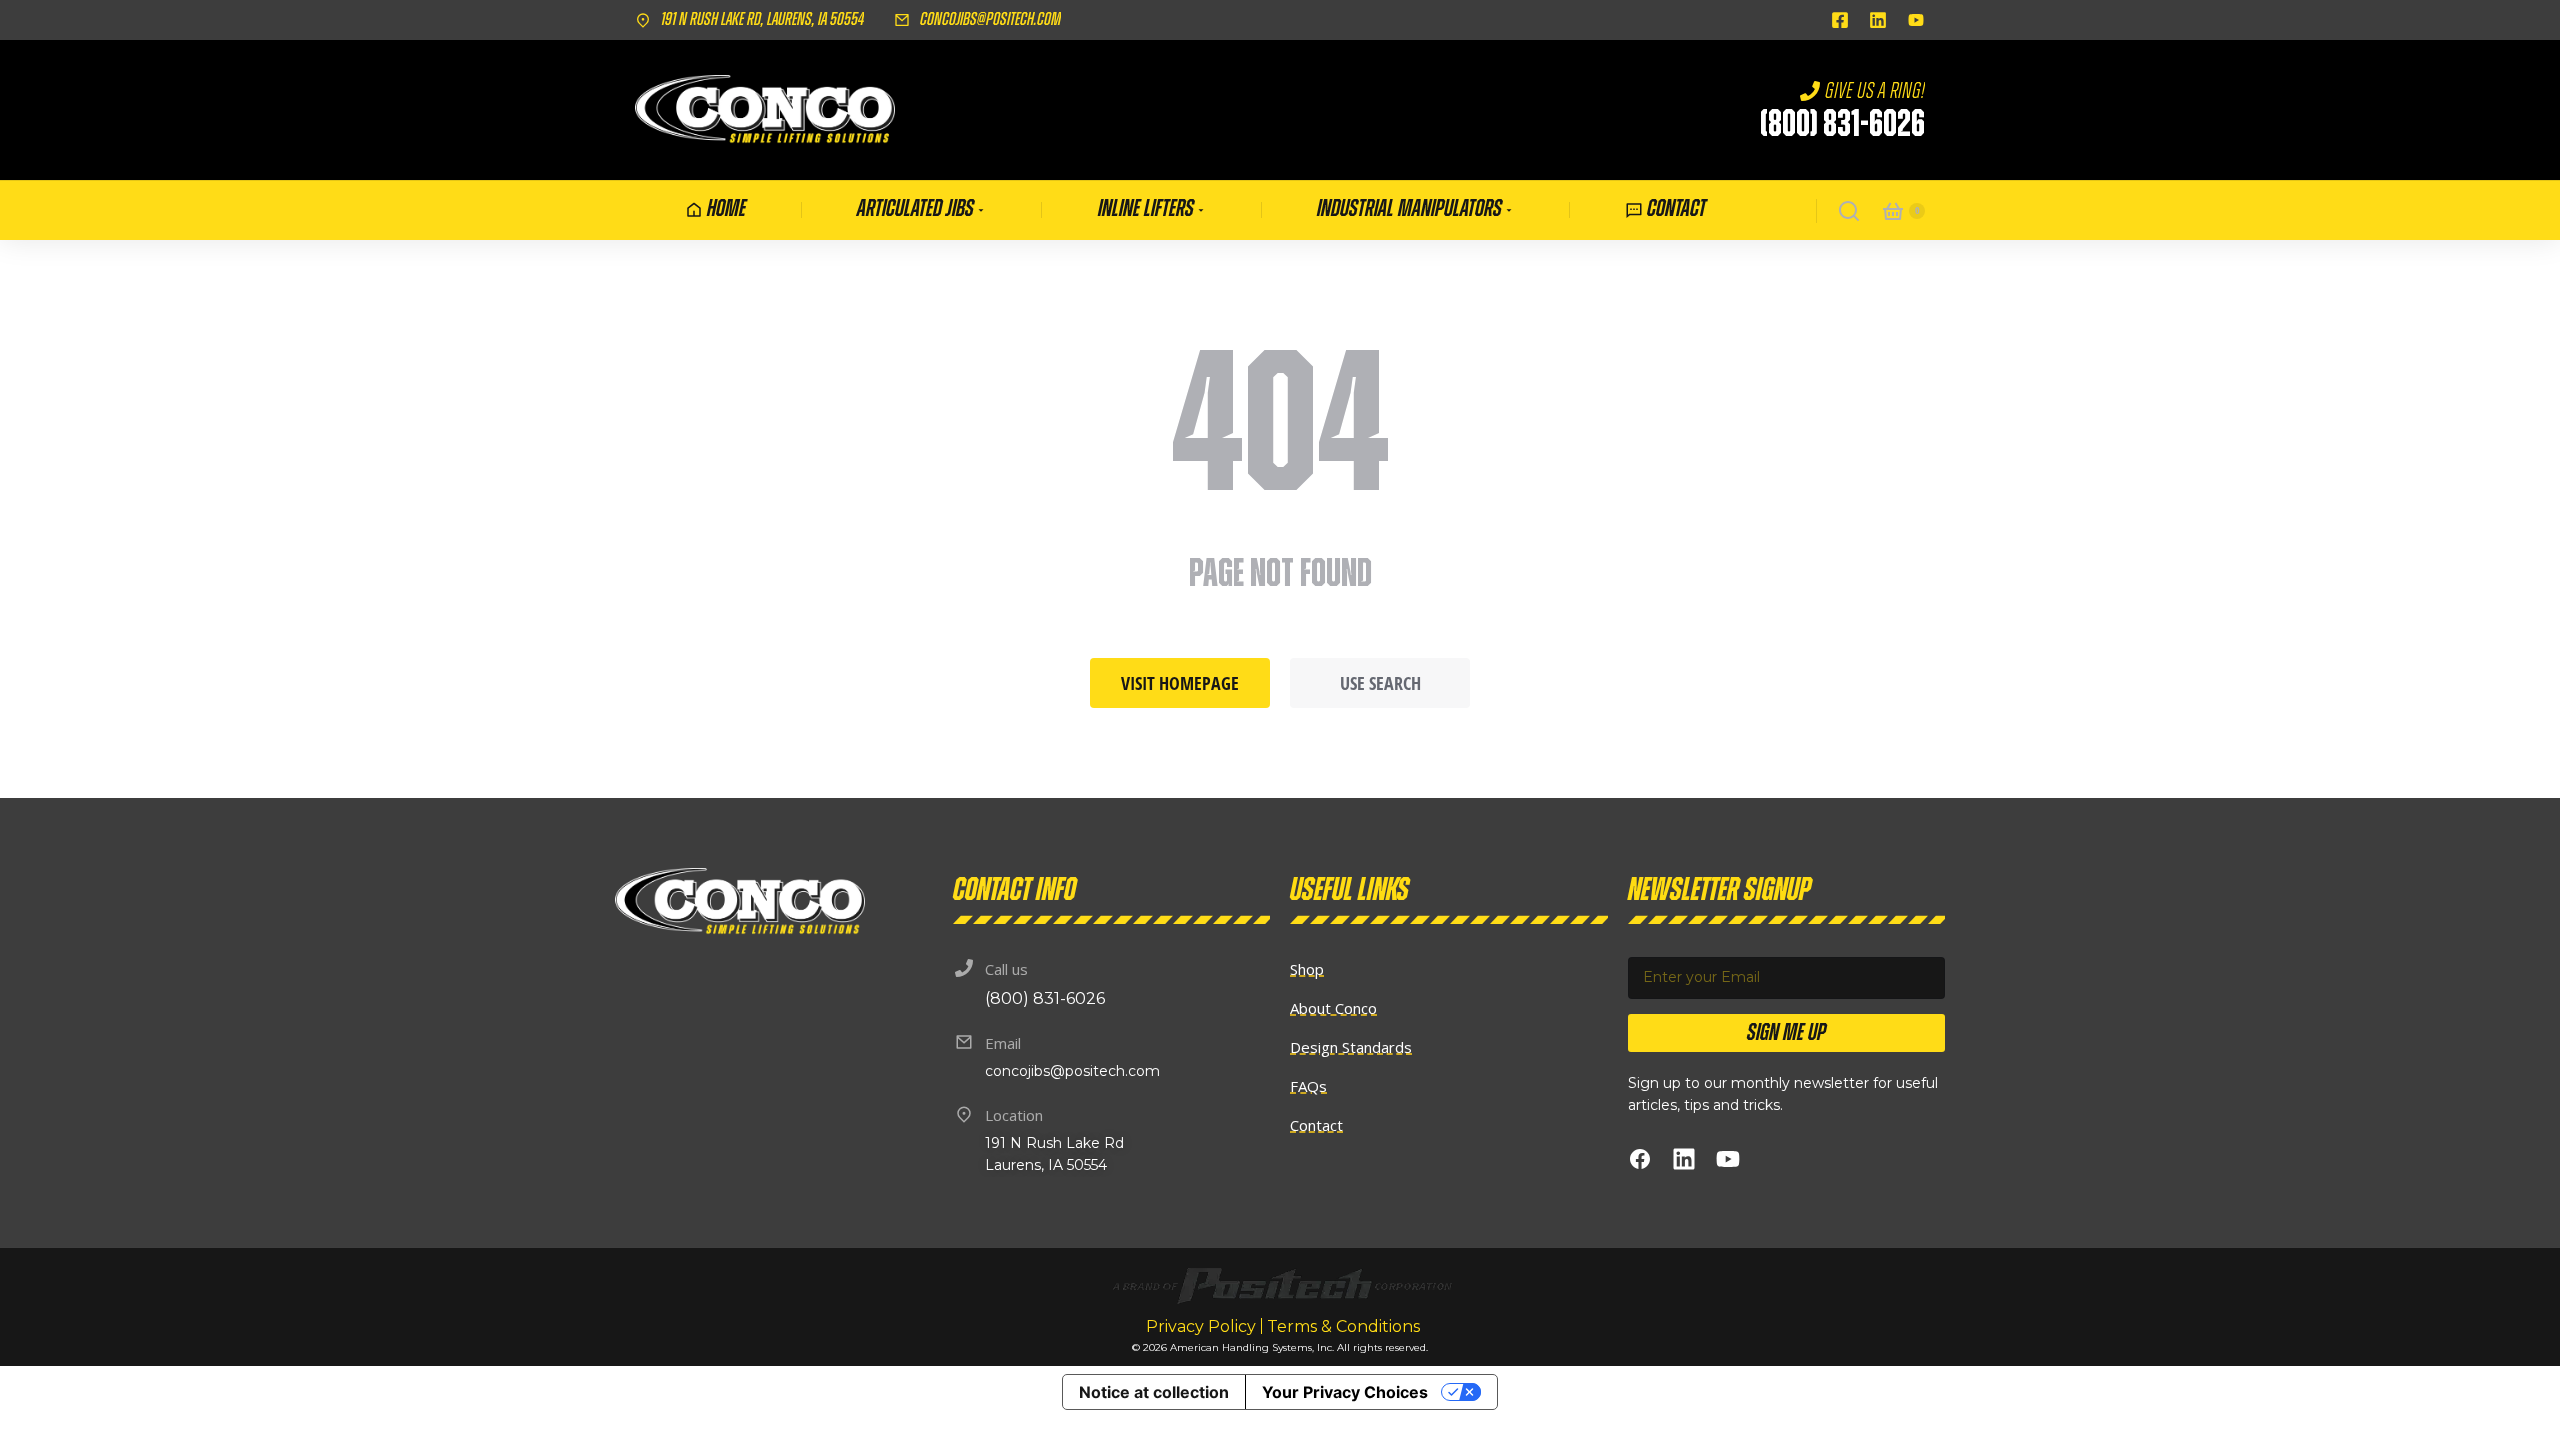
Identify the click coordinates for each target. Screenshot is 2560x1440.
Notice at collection (1154, 1392)
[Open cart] (1893, 211)
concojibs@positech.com (990, 20)
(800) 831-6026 (1842, 125)
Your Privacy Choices (1345, 1392)
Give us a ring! (1875, 91)
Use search (1380, 683)
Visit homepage (1180, 683)
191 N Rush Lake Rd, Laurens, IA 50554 (762, 20)
